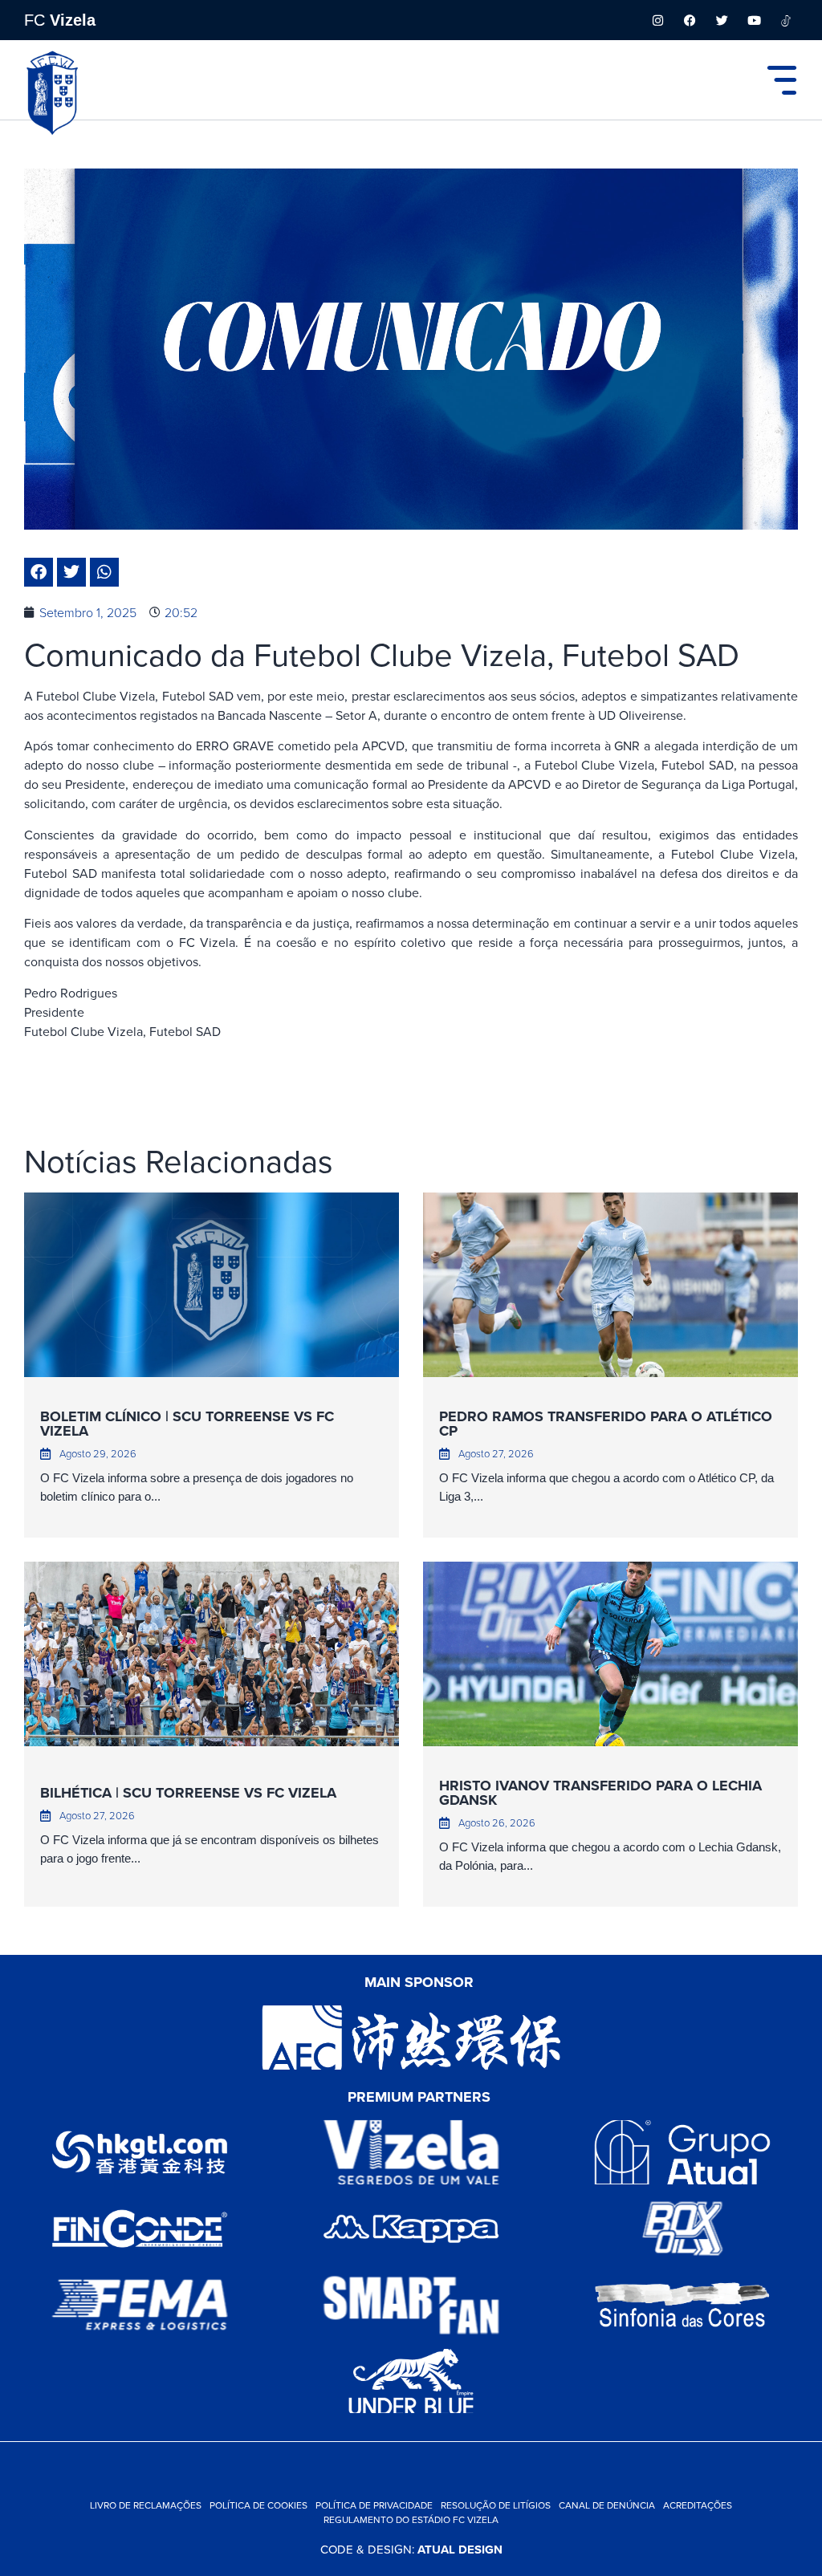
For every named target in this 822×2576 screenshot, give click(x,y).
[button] (39, 572)
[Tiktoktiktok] (786, 20)
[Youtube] (754, 20)
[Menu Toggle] (782, 80)
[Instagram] (657, 20)
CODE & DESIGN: (411, 2549)
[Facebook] (690, 20)
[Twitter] (722, 20)
